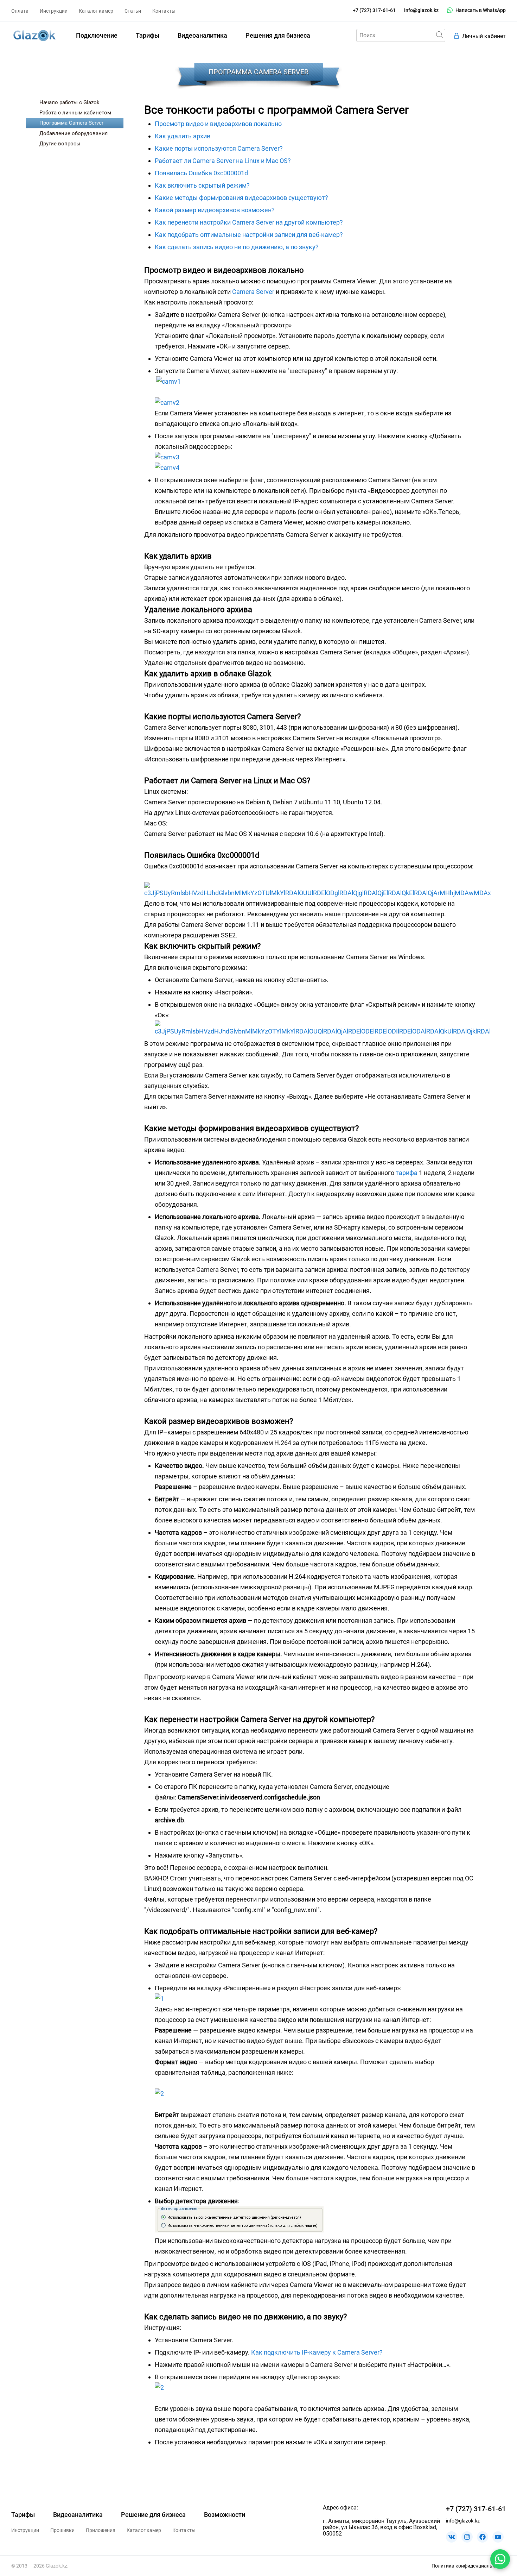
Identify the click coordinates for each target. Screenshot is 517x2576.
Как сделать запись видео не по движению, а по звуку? (237, 247)
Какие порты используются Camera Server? (219, 148)
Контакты (164, 11)
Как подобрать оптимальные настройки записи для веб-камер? (249, 235)
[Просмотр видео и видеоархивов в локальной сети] (168, 381)
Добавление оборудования (74, 133)
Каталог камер (96, 11)
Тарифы (148, 35)
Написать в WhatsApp (481, 10)
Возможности (225, 2515)
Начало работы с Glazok (69, 102)
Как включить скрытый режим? (202, 185)
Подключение (97, 35)
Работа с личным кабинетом (75, 113)
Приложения (101, 2530)
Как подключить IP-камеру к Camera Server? (317, 2352)
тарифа (407, 1173)
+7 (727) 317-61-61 (374, 10)
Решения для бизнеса (278, 35)
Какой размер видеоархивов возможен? (215, 210)
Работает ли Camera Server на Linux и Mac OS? (223, 161)
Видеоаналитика (202, 35)
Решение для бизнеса (153, 2515)
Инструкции (54, 11)
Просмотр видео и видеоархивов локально (218, 124)
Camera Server (253, 292)
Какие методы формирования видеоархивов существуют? (241, 198)
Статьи (133, 11)
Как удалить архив (183, 136)
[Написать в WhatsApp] (500, 2559)
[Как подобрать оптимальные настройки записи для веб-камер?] (159, 1999)
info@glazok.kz (421, 10)
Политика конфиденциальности (469, 2566)
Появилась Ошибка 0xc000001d (201, 173)
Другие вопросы (60, 144)
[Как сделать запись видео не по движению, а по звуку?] (159, 2387)
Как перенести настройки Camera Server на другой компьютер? (249, 222)
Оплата (20, 11)
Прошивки (62, 2530)
